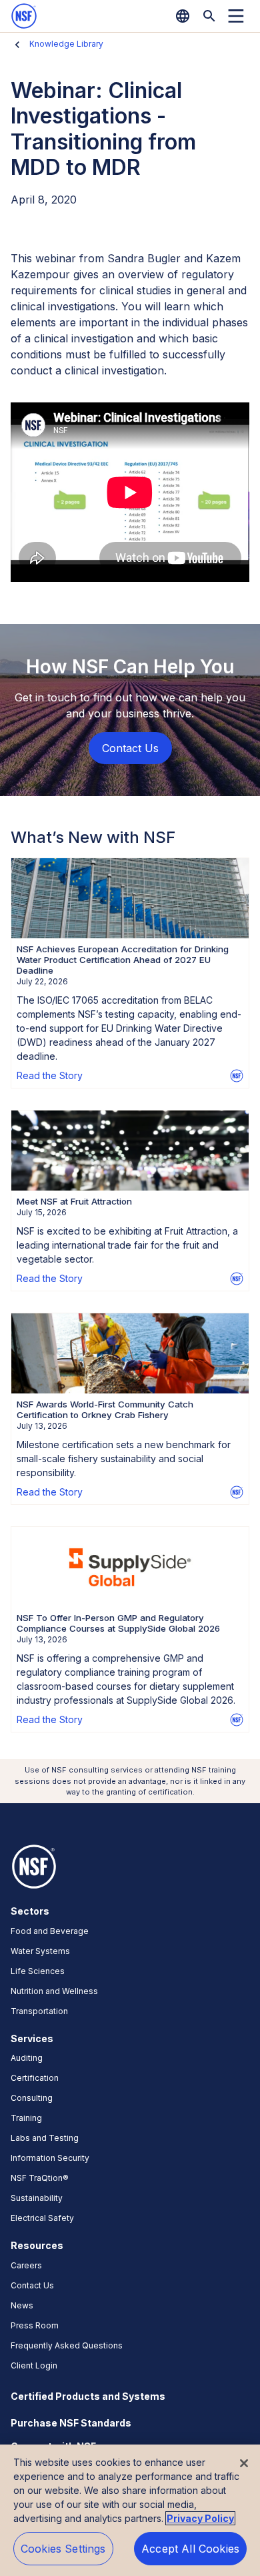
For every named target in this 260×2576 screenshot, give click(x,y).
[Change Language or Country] (183, 16)
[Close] (244, 2463)
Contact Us (32, 2285)
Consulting (32, 2098)
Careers (26, 2265)
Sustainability (37, 2198)
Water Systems (40, 1951)
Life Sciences (38, 1971)
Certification (35, 2078)
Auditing (27, 2058)
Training (26, 2118)
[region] (130, 2510)
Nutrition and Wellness (54, 1991)
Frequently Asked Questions (67, 2345)
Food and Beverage (50, 1931)
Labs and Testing (45, 2138)
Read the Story (50, 1075)
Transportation (39, 2011)
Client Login (34, 2365)
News (22, 2305)
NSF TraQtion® (40, 2178)
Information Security (50, 2158)
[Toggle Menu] (236, 16)
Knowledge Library (66, 44)
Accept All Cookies (190, 2549)
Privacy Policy (200, 2518)
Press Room (35, 2325)
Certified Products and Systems (88, 2396)
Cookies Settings (63, 2549)
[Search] (209, 16)
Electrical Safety (42, 2218)
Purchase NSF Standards (71, 2423)
